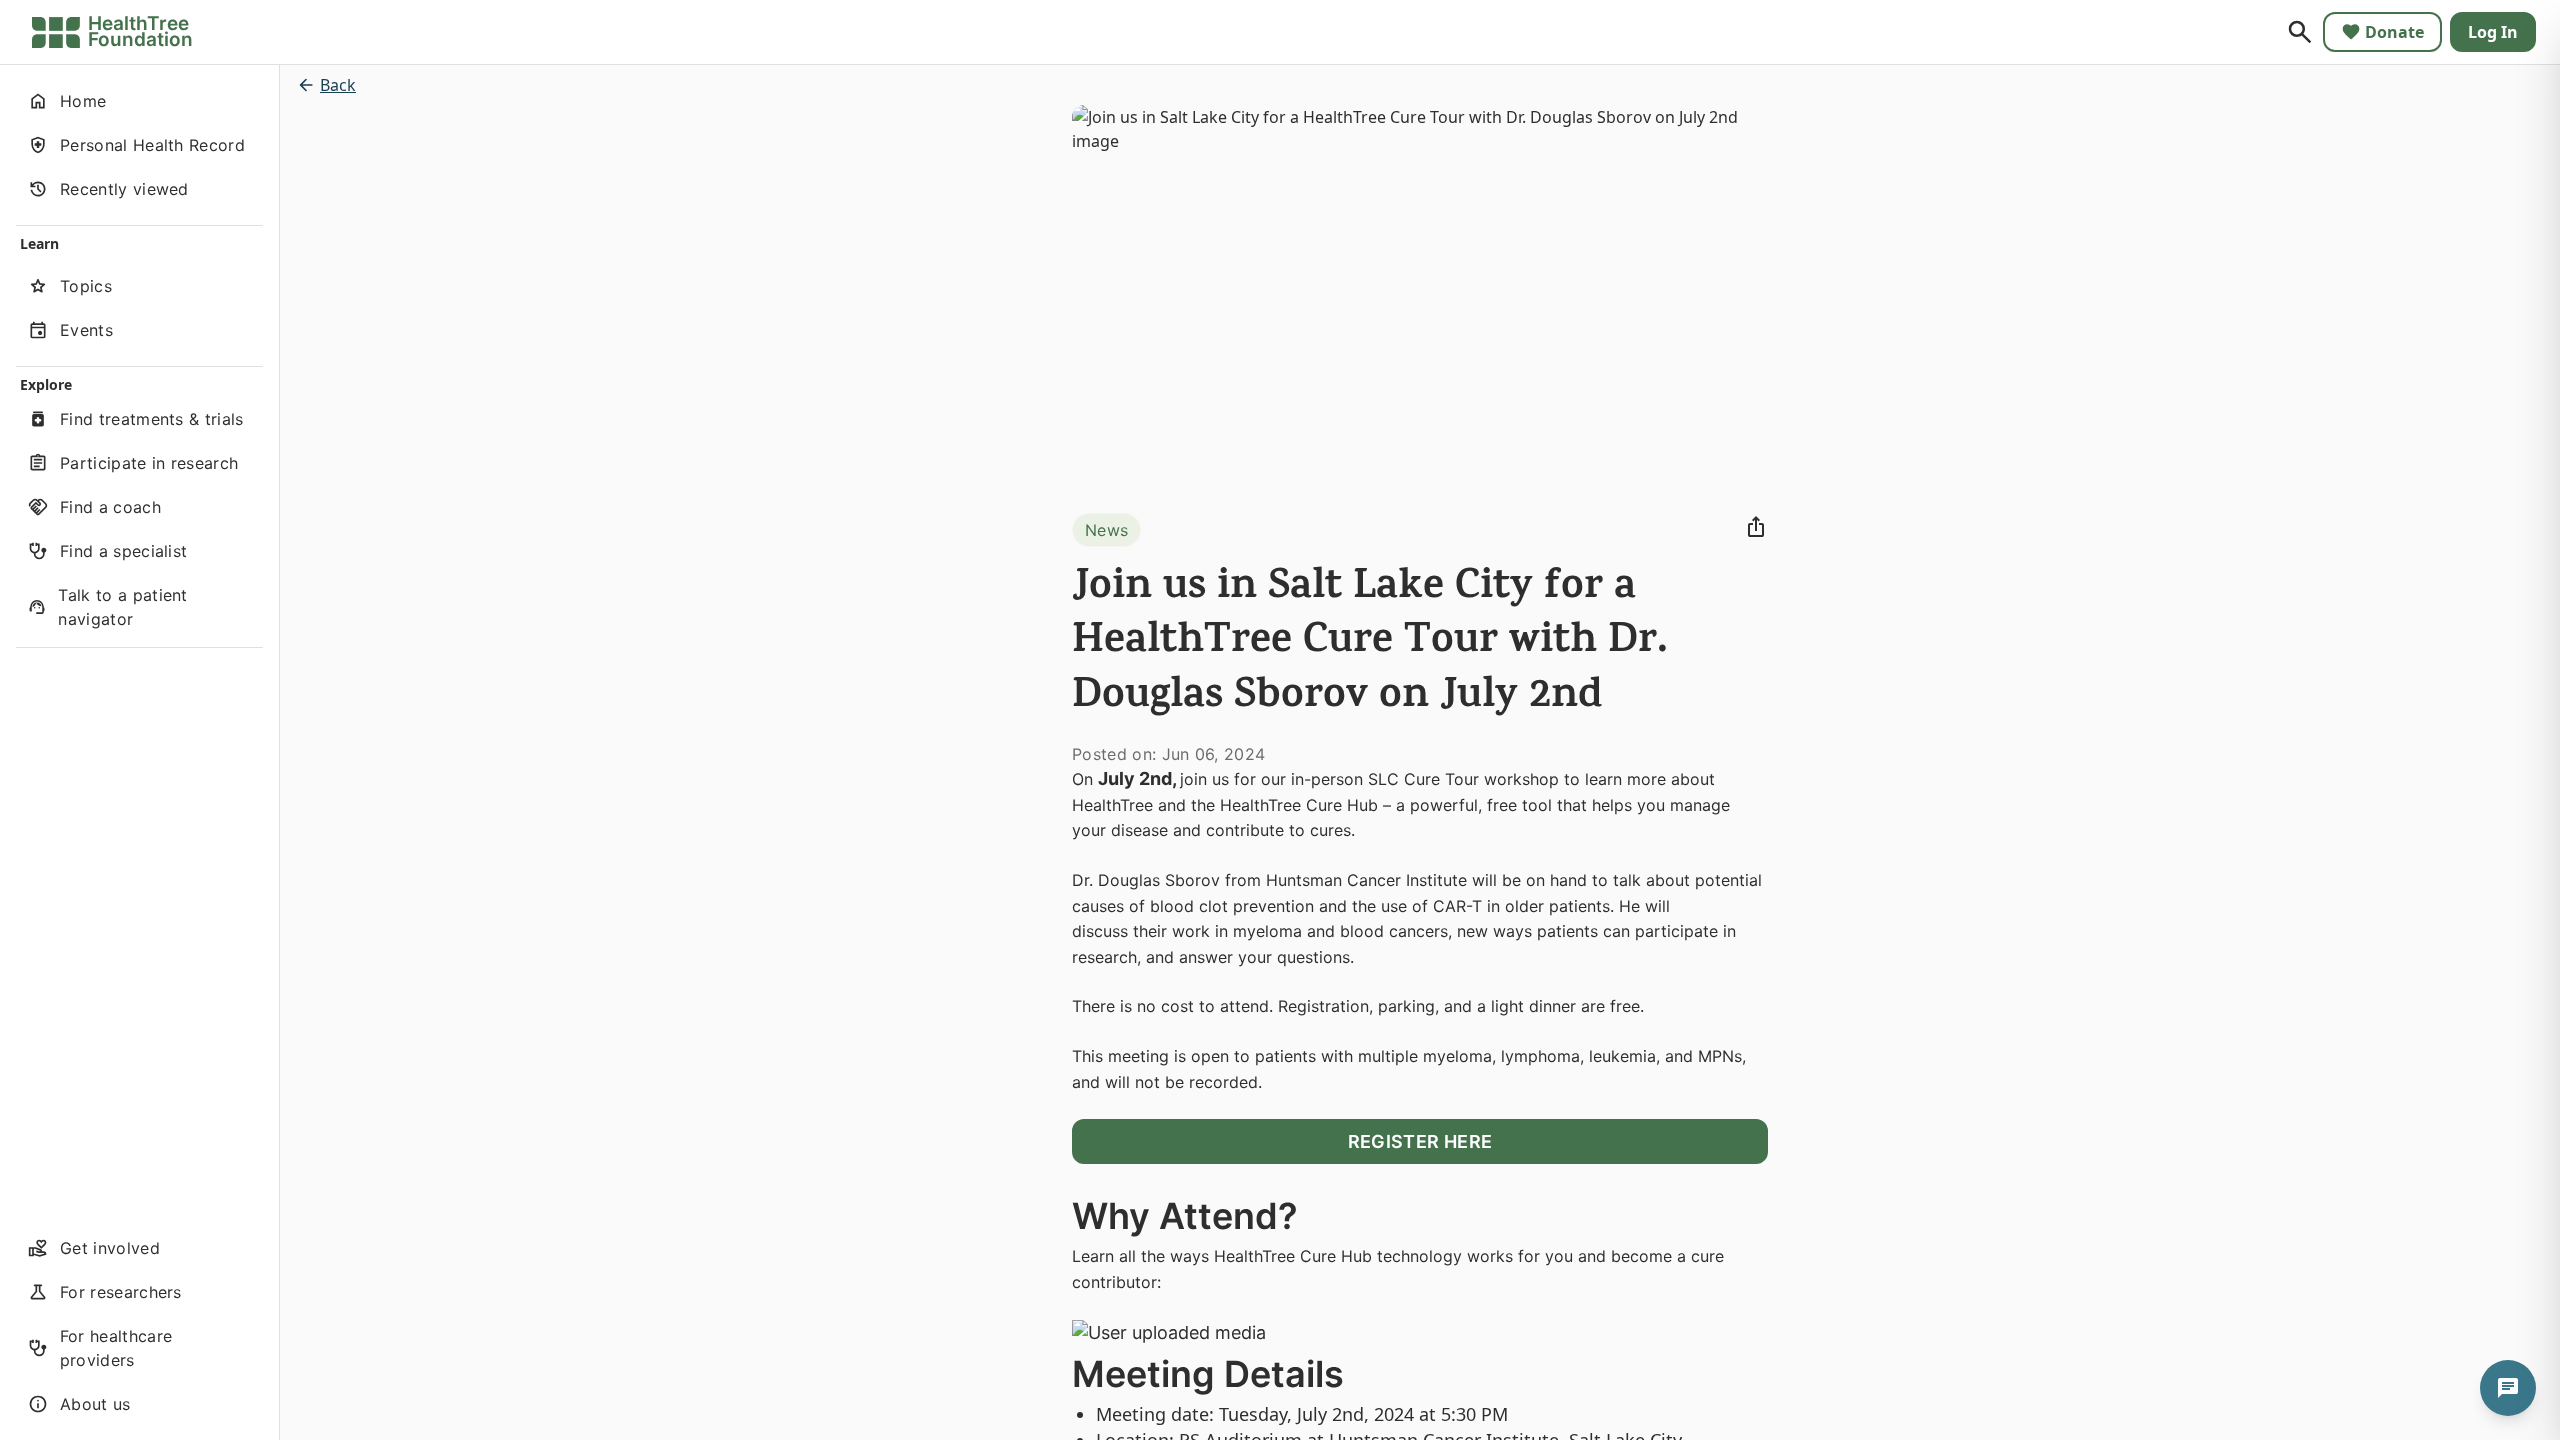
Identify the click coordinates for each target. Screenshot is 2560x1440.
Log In (2493, 32)
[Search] (2300, 32)
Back (338, 85)
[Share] (1756, 527)
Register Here (1420, 1141)
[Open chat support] (2508, 1388)
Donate (2394, 32)
